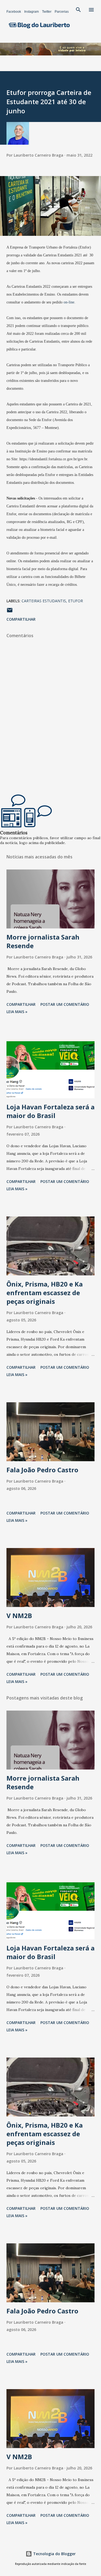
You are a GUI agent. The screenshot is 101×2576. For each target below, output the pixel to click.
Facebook (14, 12)
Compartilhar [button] (21, 619)
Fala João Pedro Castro (42, 1470)
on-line (69, 302)
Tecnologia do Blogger (54, 2554)
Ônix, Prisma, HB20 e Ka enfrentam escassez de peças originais (45, 1293)
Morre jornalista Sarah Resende (43, 941)
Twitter (47, 12)
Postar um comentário (65, 1004)
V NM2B (19, 1616)
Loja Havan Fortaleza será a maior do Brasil (50, 1111)
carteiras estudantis (44, 601)
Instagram (32, 12)
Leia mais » (17, 1012)
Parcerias (62, 12)
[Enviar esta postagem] (10, 612)
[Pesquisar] (78, 10)
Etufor (76, 601)
